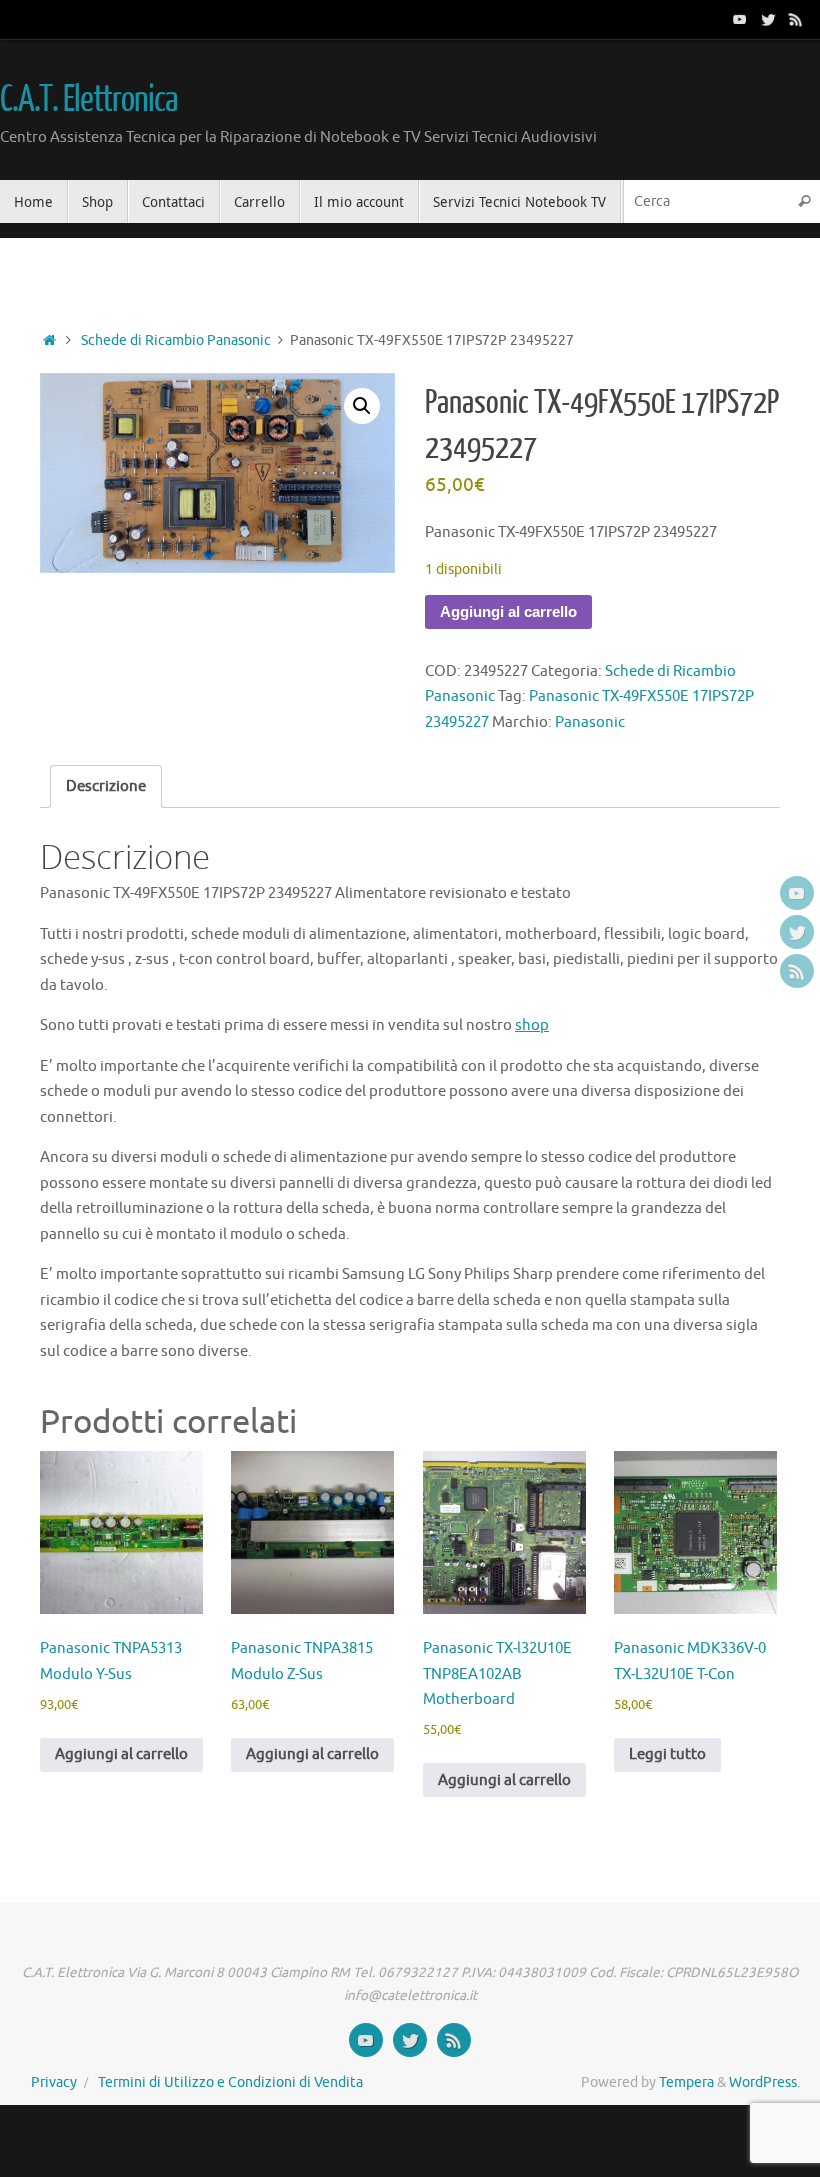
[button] (362, 406)
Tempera (686, 2082)
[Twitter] (768, 19)
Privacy (54, 2082)
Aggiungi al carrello (508, 611)
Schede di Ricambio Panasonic (176, 340)
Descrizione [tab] (106, 786)
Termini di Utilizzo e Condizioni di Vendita (230, 2082)
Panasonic (590, 722)
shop (532, 1025)
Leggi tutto (667, 1754)
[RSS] (796, 19)
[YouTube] (740, 19)
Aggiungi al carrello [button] (121, 1754)
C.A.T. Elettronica (88, 100)
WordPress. (764, 2082)
